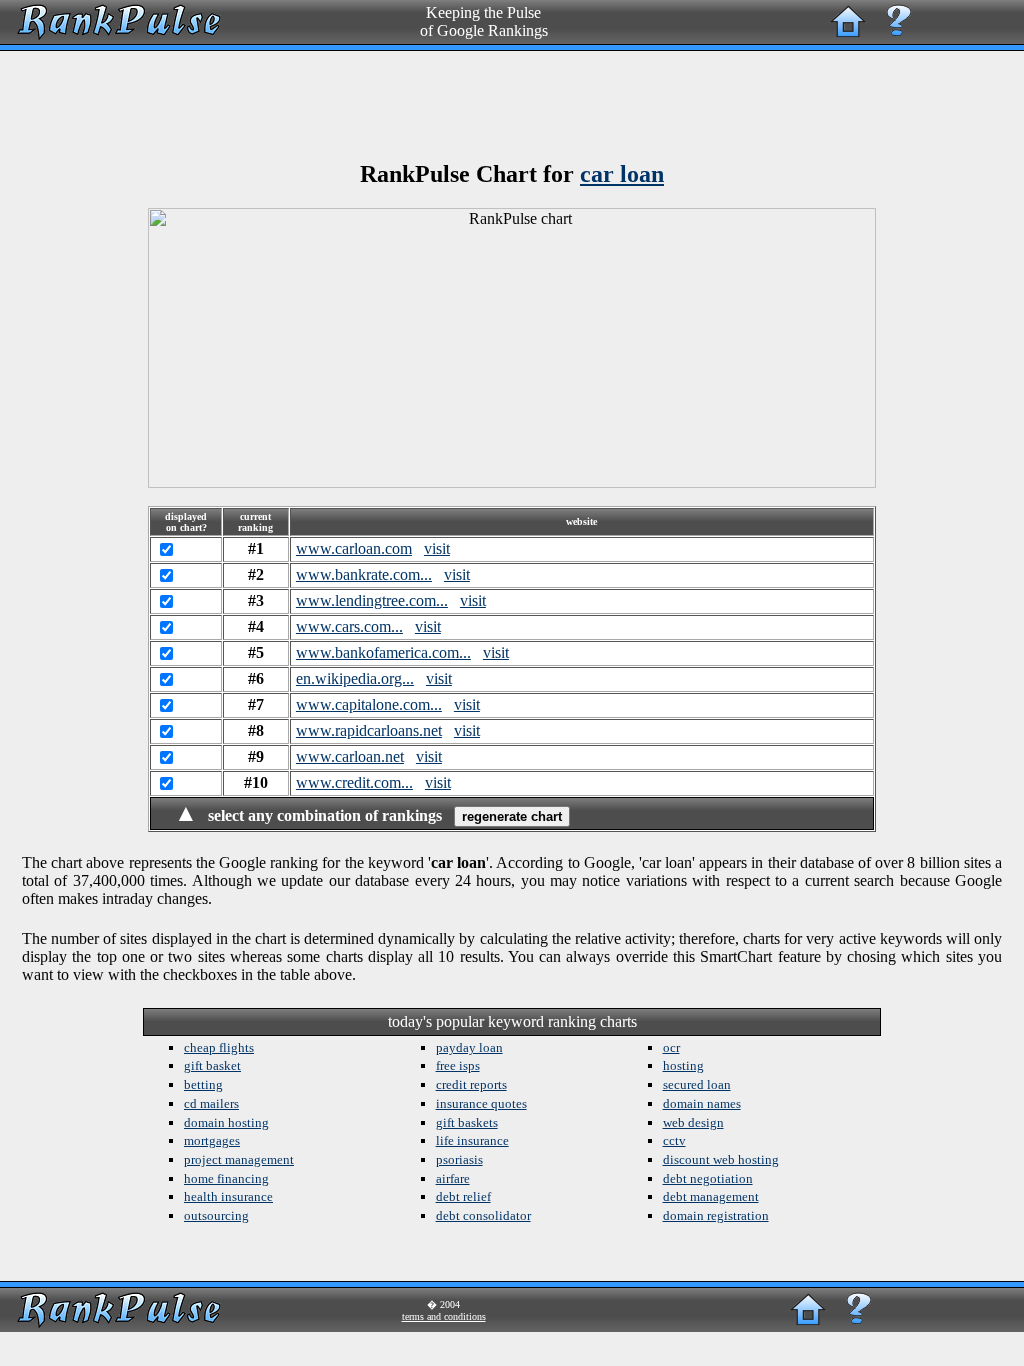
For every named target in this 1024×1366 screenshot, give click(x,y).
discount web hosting (721, 1159)
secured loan (697, 1084)
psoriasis (459, 1159)
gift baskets (467, 1122)
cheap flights (219, 1047)
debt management (711, 1196)
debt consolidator (483, 1215)
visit (437, 548)
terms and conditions (444, 1316)
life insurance (472, 1140)
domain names (702, 1103)
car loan (622, 174)
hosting (683, 1065)
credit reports (471, 1084)
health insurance (228, 1196)
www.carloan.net (350, 756)
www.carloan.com (354, 548)
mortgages (212, 1140)
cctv (674, 1140)
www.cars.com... (349, 626)
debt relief (463, 1196)
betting (203, 1084)
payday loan (469, 1047)
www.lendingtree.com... (372, 600)
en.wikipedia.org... (355, 678)
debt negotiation (708, 1178)
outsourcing (216, 1215)
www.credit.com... (354, 782)
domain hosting (226, 1122)
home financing (226, 1178)
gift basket (212, 1065)
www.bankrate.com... (364, 574)
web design (693, 1122)
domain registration (716, 1215)
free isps (458, 1065)
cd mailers (211, 1103)
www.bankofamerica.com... (383, 652)
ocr (671, 1047)
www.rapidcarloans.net (369, 730)
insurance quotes (481, 1103)
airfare (453, 1178)
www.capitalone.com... (369, 704)
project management (239, 1159)
